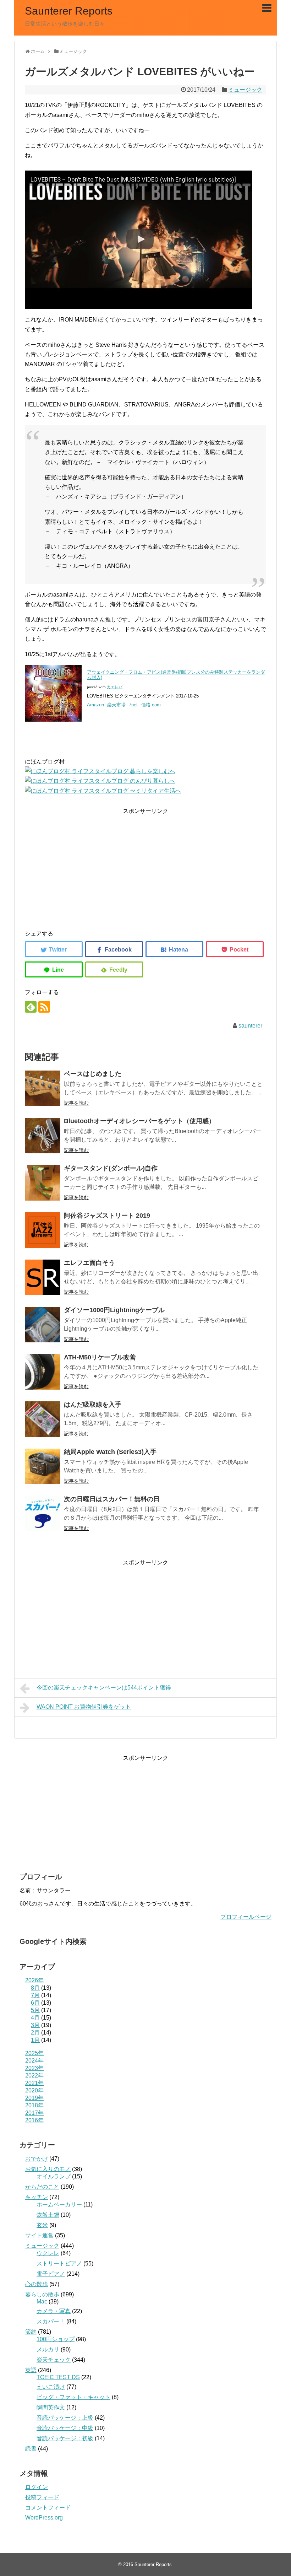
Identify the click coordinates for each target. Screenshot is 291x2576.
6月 (35, 2003)
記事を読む (76, 1103)
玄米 (42, 2225)
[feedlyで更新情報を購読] (31, 1007)
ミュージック (245, 90)
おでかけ (37, 2159)
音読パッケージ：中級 (65, 2428)
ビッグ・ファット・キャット (73, 2397)
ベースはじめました (93, 1074)
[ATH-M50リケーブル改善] (43, 1372)
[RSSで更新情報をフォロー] (44, 1007)
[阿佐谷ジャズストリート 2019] (43, 1230)
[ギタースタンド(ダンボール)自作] (43, 1183)
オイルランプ (54, 2176)
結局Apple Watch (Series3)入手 (110, 1452)
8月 (35, 1988)
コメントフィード (48, 2508)
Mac (42, 2302)
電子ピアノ (51, 2274)
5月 (35, 2010)
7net (133, 705)
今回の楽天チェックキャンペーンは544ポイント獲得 (104, 1688)
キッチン (37, 2197)
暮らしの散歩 (42, 2294)
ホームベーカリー (59, 2205)
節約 (31, 2332)
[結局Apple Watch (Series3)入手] (43, 1466)
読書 (31, 2449)
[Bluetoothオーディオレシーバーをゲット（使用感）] (43, 1136)
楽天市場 (116, 705)
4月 (35, 2018)
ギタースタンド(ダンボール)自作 (111, 1168)
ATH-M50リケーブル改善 (100, 1357)
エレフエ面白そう (89, 1263)
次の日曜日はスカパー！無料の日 (112, 1499)
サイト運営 (39, 2235)
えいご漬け (51, 2387)
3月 (35, 2025)
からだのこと (42, 2187)
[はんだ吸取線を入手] (43, 1419)
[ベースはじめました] (43, 1088)
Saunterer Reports (69, 11)
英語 (31, 2370)
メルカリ (48, 2349)
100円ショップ (56, 2339)
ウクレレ (48, 2253)
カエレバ (115, 687)
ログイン (37, 2487)
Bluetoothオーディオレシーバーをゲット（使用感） (139, 1121)
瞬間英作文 (51, 2407)
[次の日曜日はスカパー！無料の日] (43, 1514)
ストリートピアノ (59, 2264)
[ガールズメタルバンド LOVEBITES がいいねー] (174, 949)
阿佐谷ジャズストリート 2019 (107, 1216)
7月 (35, 1995)
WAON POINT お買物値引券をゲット (84, 1707)
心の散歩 (37, 2284)
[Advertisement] (145, 866)
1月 (35, 2040)
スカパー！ (51, 2321)
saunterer (250, 1026)
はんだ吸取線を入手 (93, 1405)
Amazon (95, 705)
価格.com (151, 705)
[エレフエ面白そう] (43, 1277)
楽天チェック (54, 2360)
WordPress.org (44, 2518)
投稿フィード (42, 2497)
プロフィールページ (246, 1917)
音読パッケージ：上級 (65, 2418)
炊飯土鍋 (48, 2215)
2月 (35, 2033)
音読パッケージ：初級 (65, 2438)
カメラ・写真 (54, 2311)
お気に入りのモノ (48, 2169)
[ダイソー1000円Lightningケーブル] (43, 1325)
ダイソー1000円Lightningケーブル (114, 1310)
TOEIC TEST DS (58, 2377)
